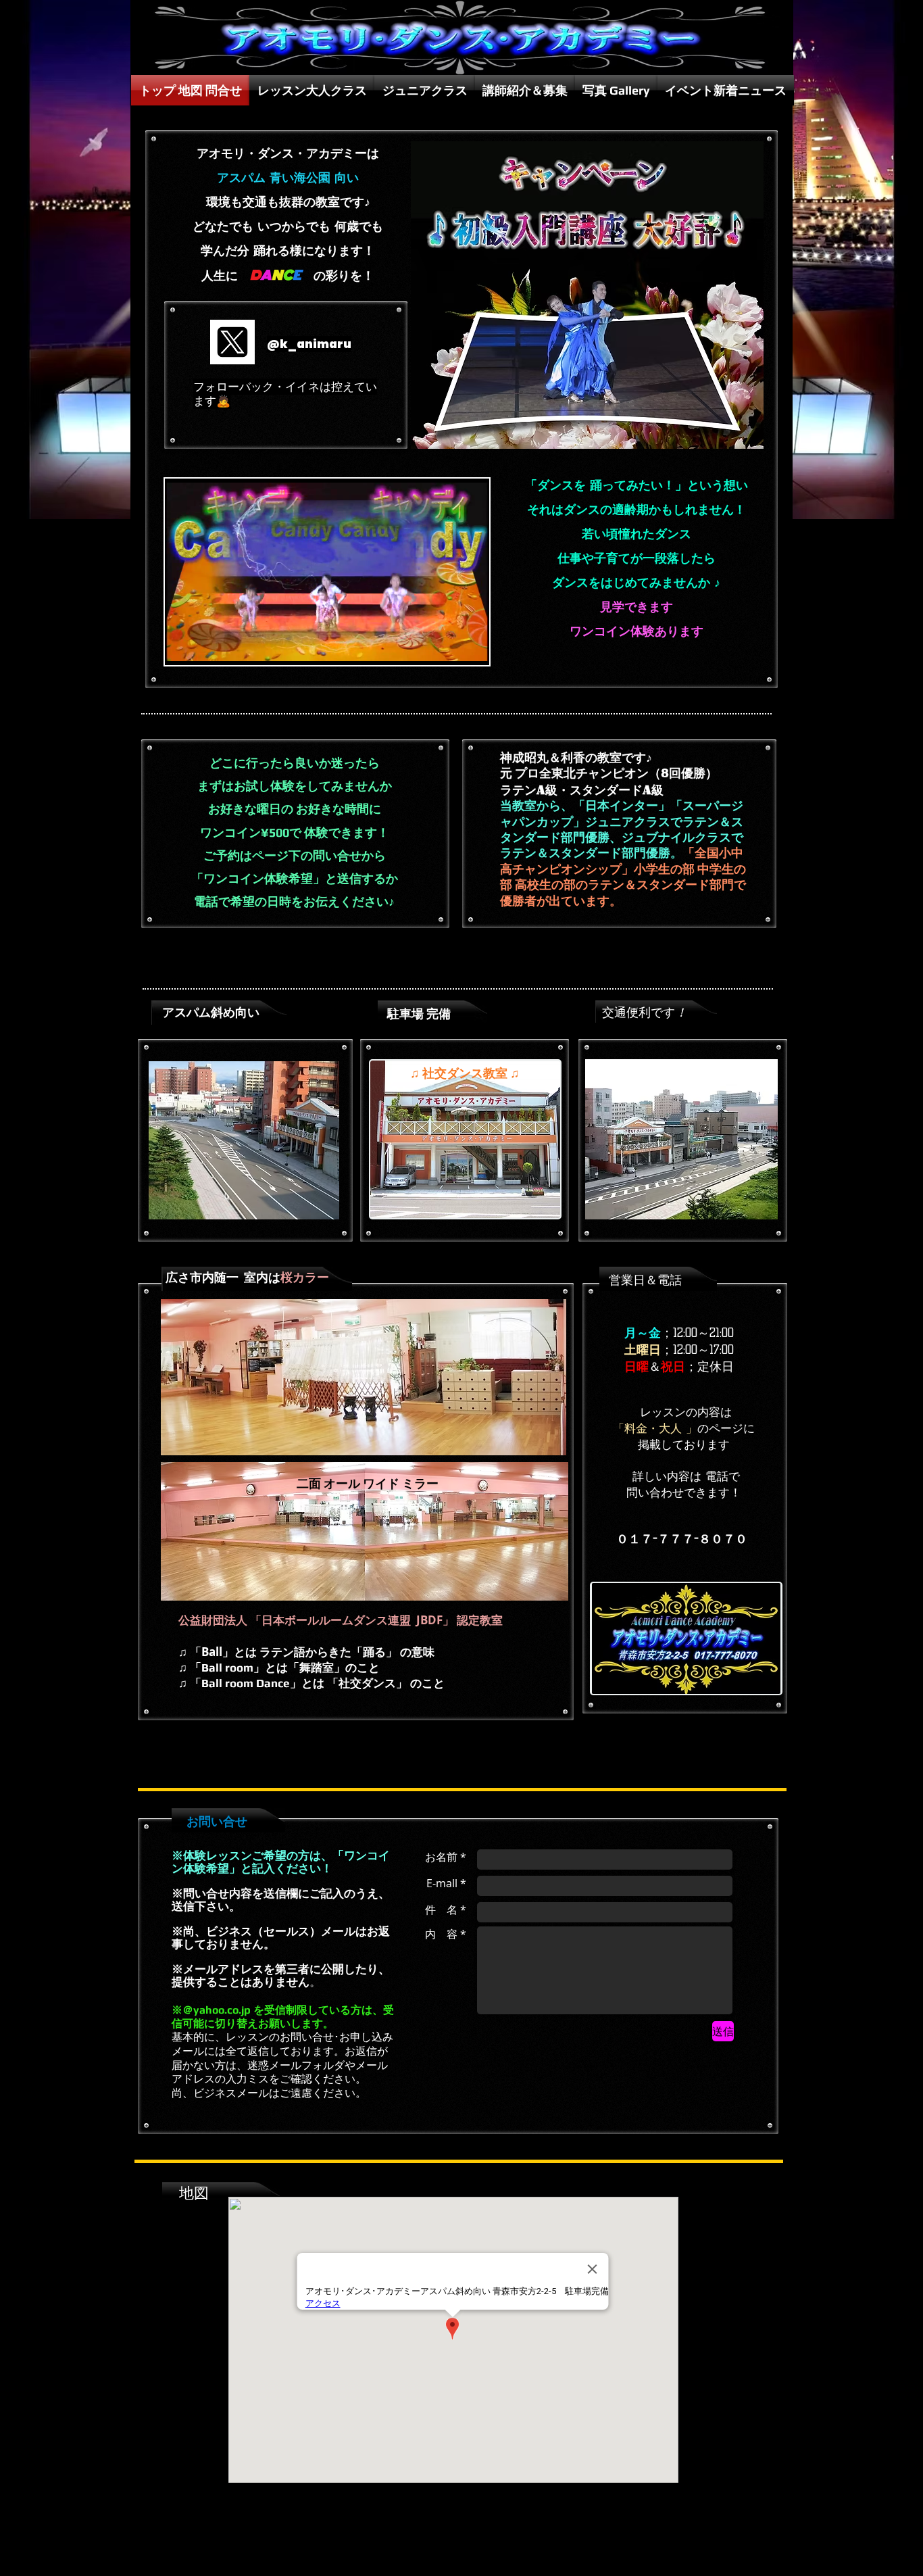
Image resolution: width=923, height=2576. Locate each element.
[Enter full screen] (471, 647)
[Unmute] (205, 647)
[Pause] (182, 647)
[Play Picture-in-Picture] (448, 647)
